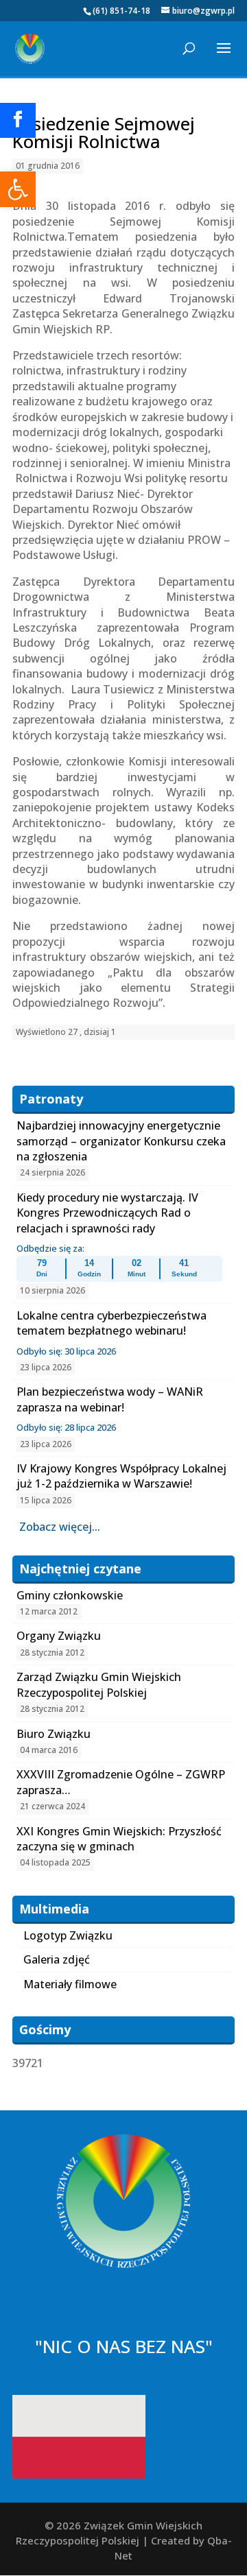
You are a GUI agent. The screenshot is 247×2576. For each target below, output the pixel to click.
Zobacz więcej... (60, 1527)
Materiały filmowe (70, 1984)
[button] (18, 189)
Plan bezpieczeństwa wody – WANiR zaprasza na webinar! (110, 1399)
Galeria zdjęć (57, 1959)
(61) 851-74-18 (121, 11)
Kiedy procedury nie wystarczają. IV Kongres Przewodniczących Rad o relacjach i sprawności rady (107, 1213)
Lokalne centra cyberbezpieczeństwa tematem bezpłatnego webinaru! (111, 1323)
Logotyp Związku (68, 1935)
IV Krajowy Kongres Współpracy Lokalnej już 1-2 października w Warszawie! (121, 1476)
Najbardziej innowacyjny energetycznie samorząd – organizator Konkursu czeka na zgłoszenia (121, 1141)
